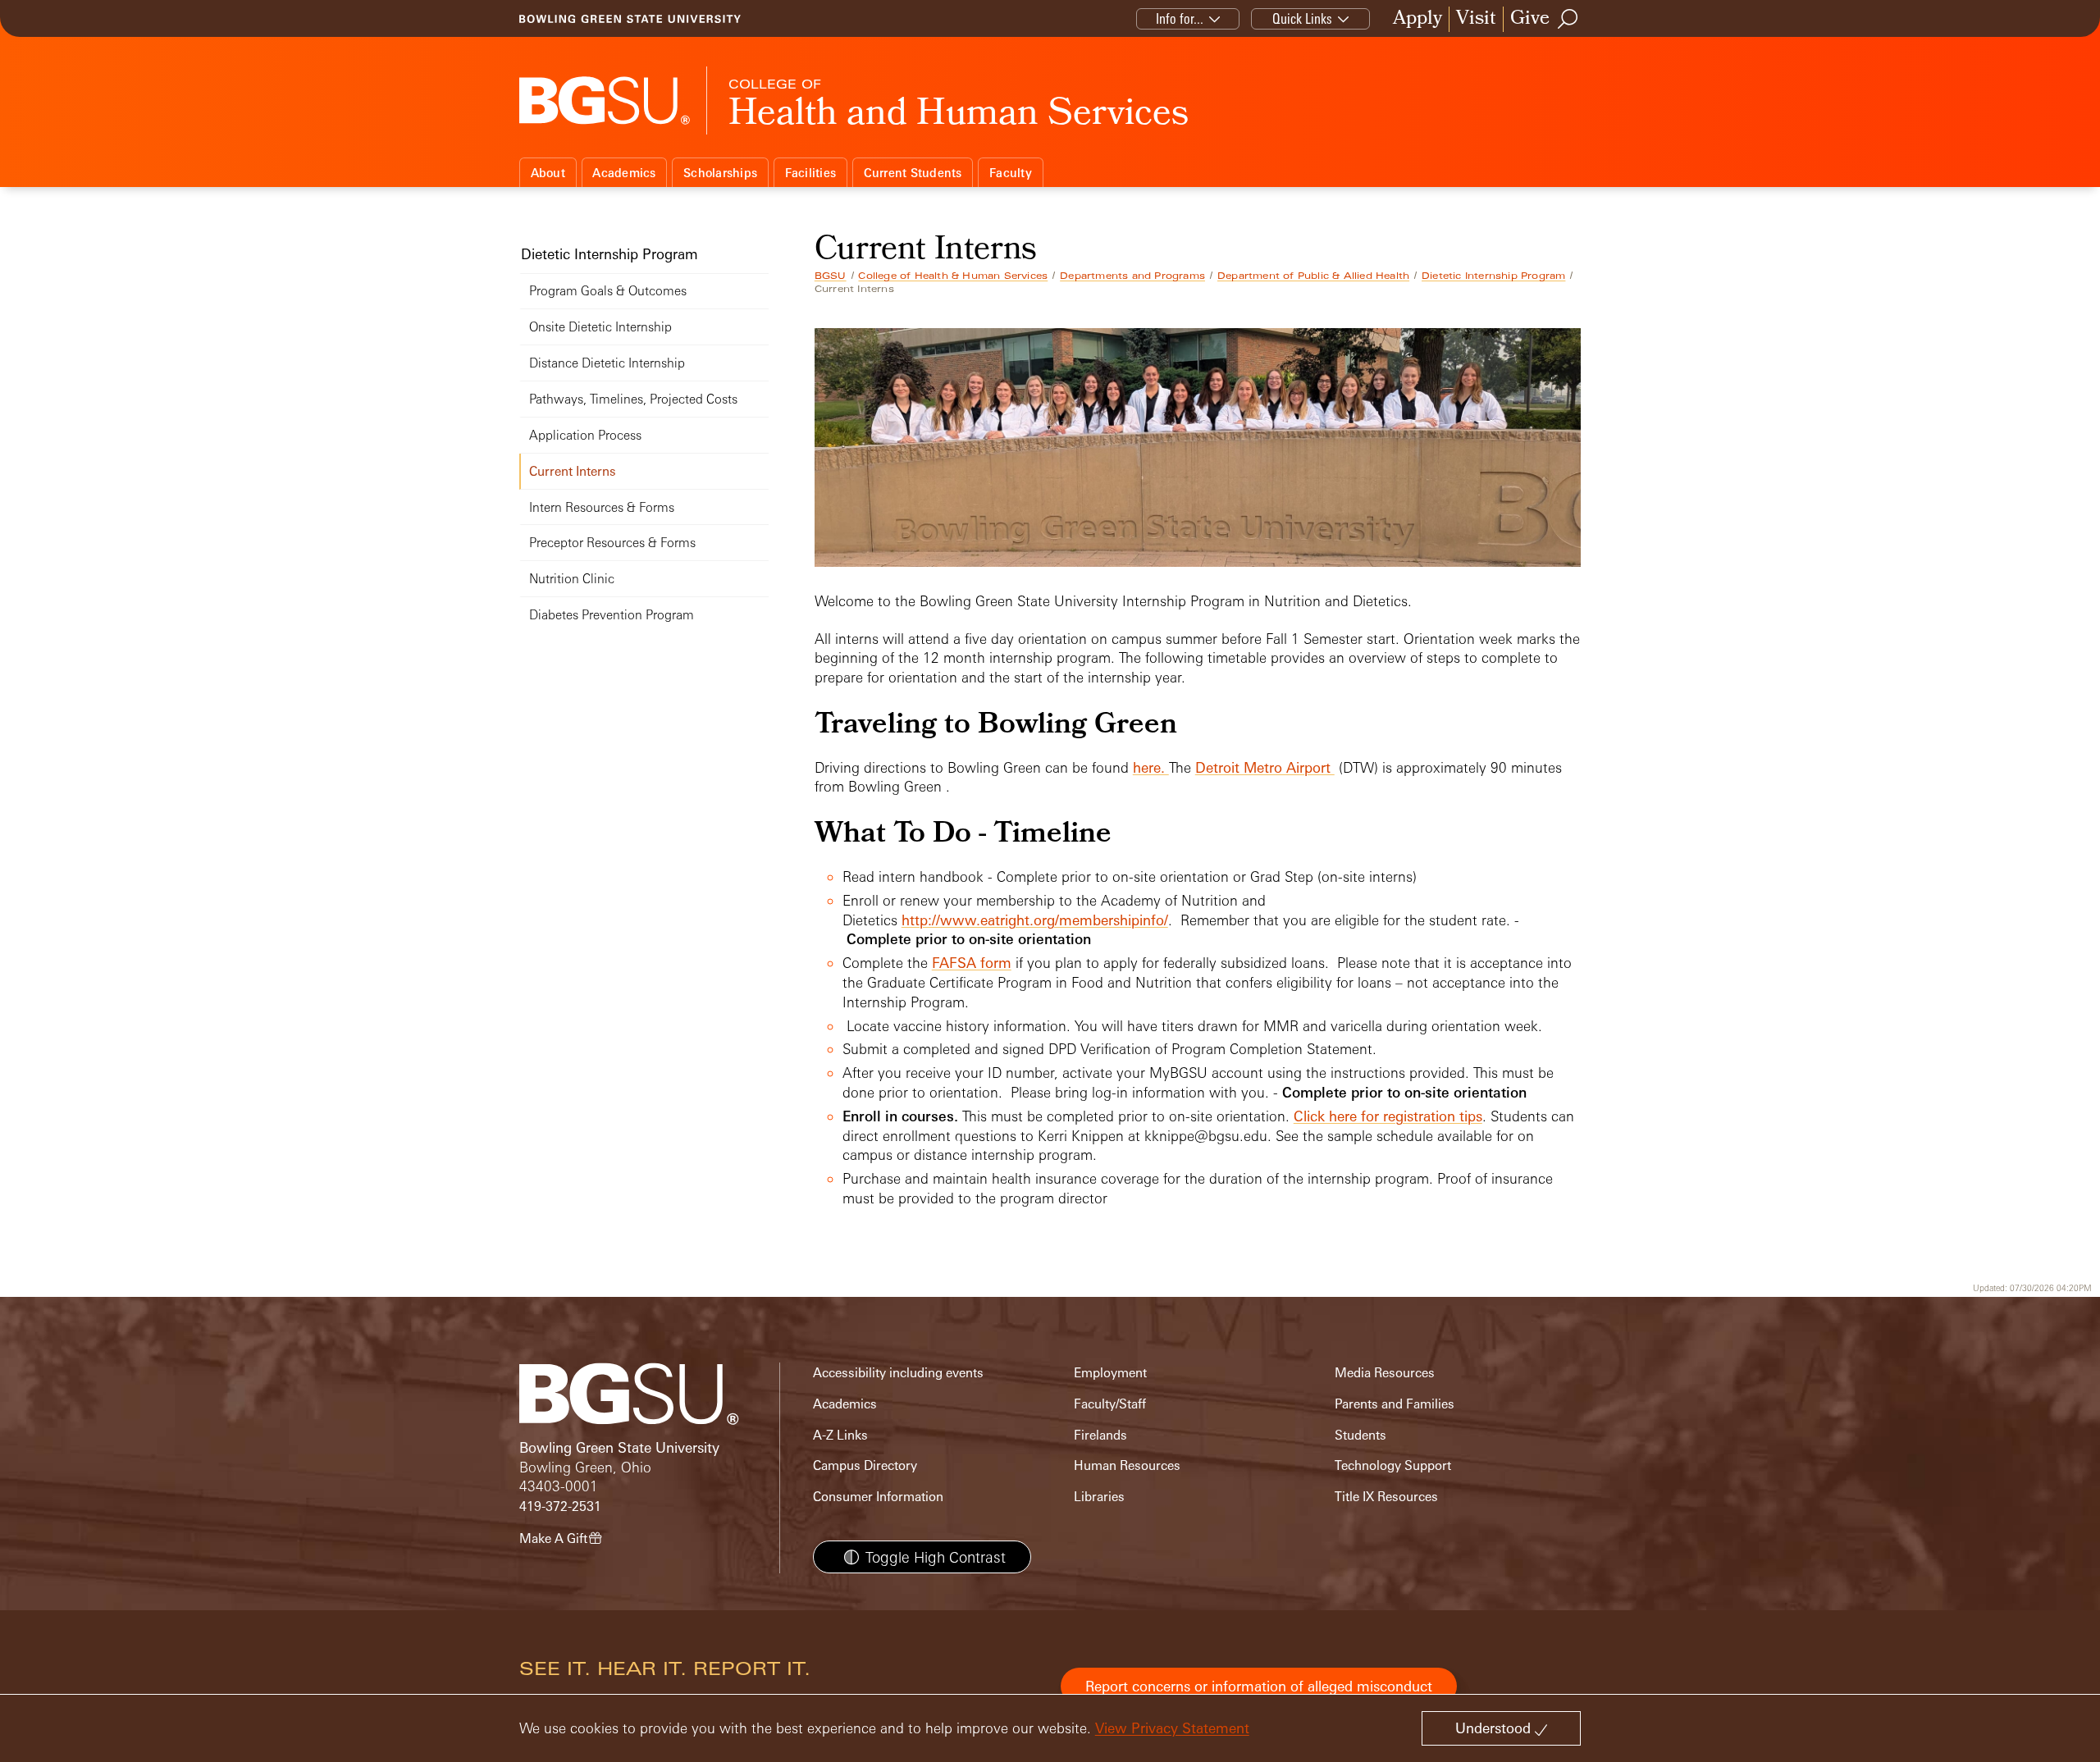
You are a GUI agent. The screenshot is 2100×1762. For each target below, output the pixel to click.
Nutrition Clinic (572, 579)
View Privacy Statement (1172, 1728)
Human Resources (1127, 1465)
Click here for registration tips (1388, 1116)
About (548, 173)
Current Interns (573, 471)
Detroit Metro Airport (1265, 767)
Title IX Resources (1386, 1497)
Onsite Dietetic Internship (600, 327)
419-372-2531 (560, 1506)
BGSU (831, 276)
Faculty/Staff (1110, 1404)
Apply (1417, 19)
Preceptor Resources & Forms (612, 543)
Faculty (1011, 173)
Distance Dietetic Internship (607, 363)
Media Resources (1385, 1373)
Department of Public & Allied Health (1313, 276)
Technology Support (1393, 1465)
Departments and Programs (1132, 276)
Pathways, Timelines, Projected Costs (633, 399)
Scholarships (720, 173)
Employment (1110, 1373)
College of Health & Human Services (953, 276)
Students (1360, 1435)
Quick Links (1302, 18)
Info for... (1180, 18)
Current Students (913, 173)
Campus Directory (865, 1465)
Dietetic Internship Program (1493, 276)
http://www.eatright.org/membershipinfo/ (1035, 920)
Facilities (811, 173)
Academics (624, 173)
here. (1151, 767)
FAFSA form (972, 963)
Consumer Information (878, 1497)
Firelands (1100, 1435)
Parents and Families (1395, 1404)
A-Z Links (840, 1435)
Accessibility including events (898, 1373)
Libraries (1099, 1497)
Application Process (585, 435)
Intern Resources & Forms (602, 507)
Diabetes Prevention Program (612, 615)
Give (1530, 19)
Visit (1476, 19)
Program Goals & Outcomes (608, 291)
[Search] (1568, 19)
